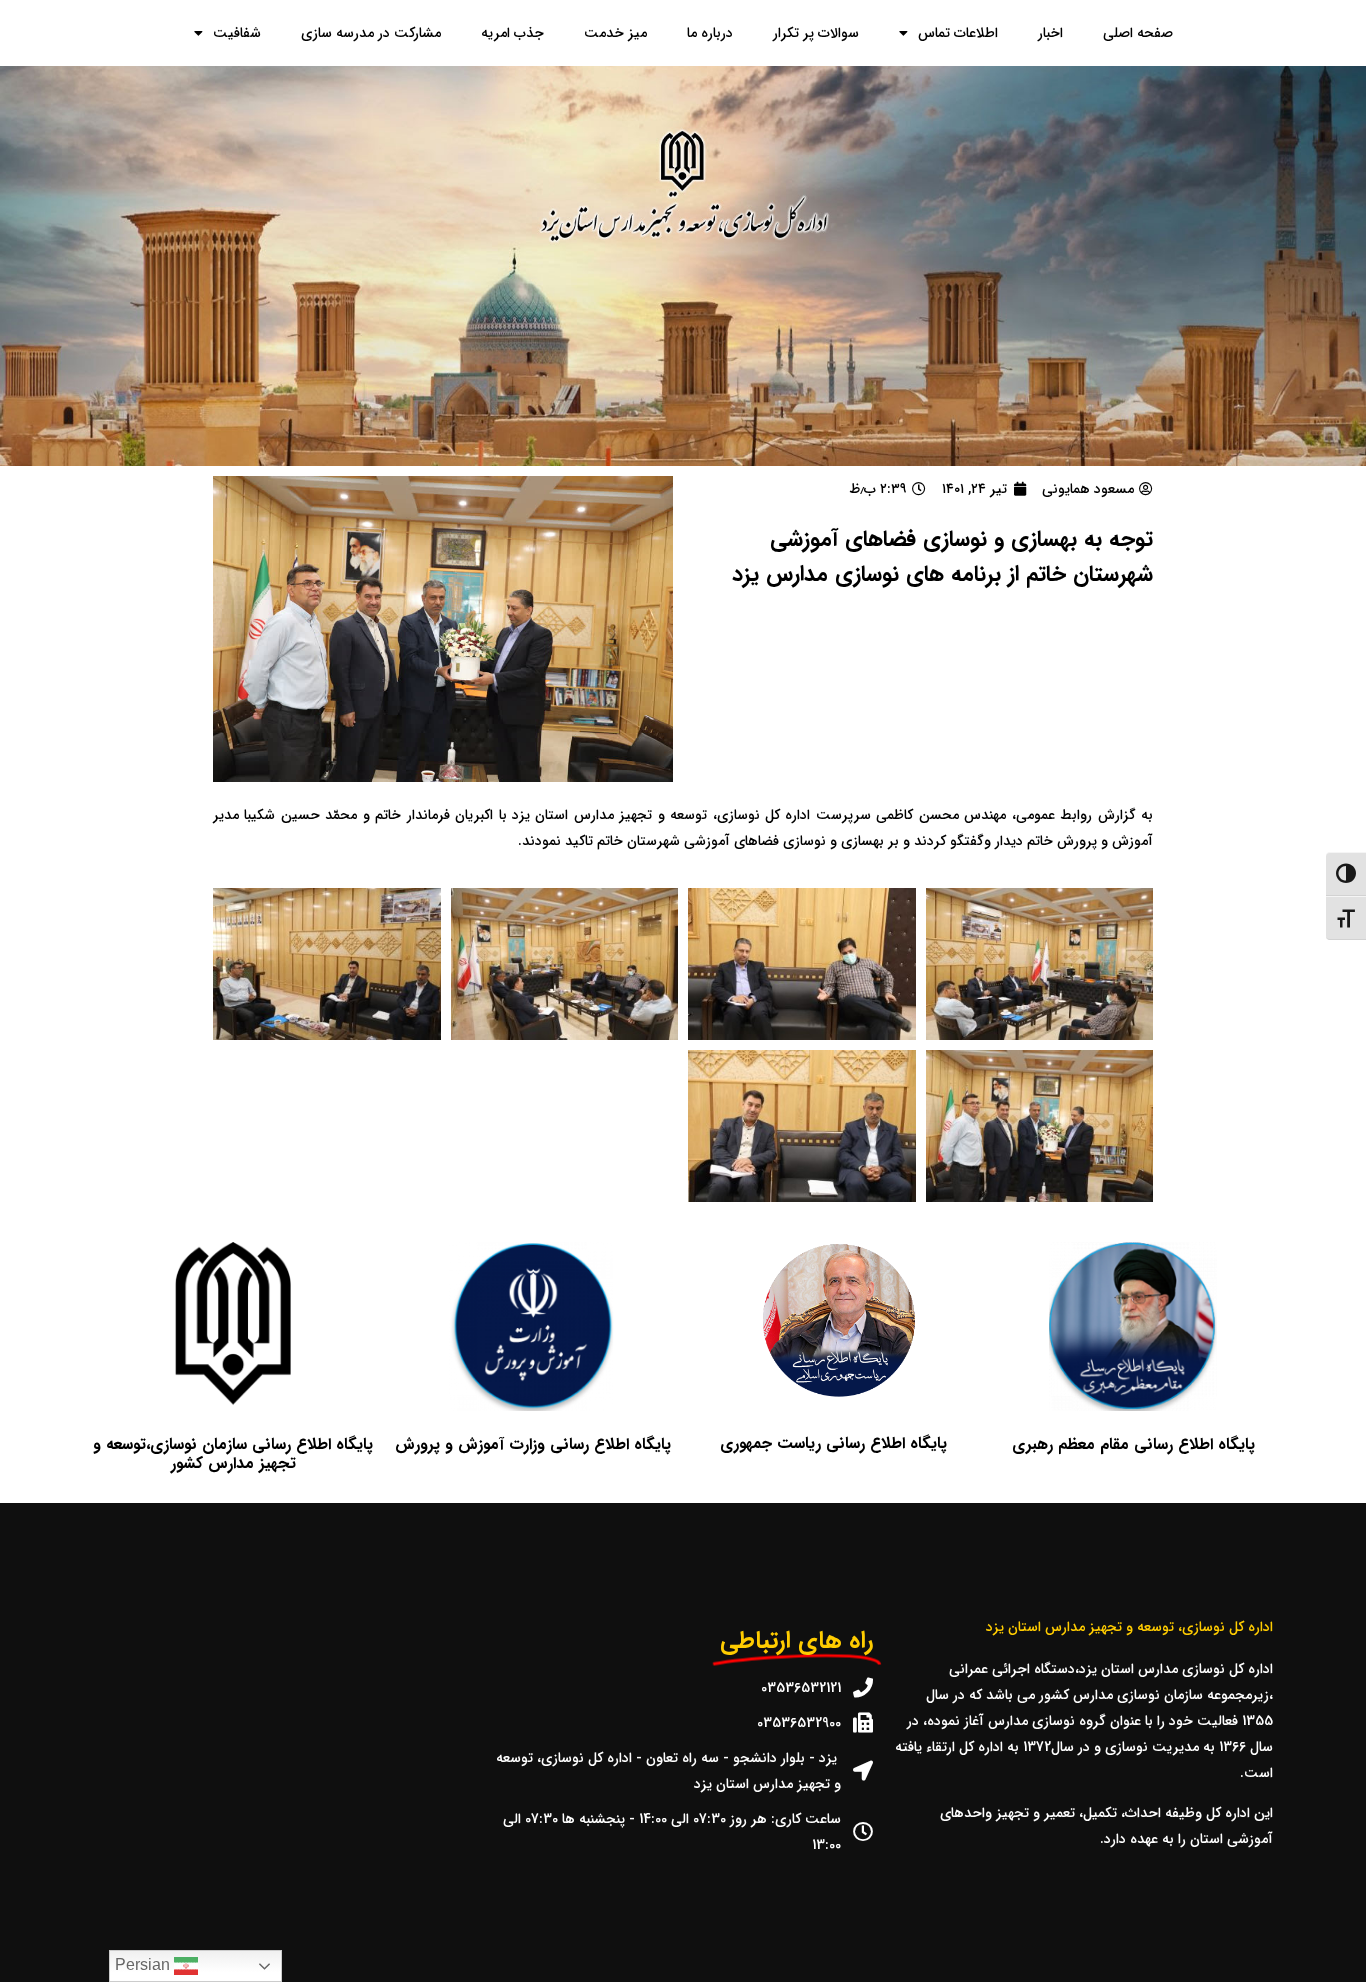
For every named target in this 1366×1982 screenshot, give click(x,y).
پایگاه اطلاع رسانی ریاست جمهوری (833, 1443)
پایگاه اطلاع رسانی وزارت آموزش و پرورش (533, 1444)
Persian (144, 1964)
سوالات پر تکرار (816, 33)
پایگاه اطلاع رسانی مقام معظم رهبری (1133, 1444)
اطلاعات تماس (958, 33)
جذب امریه (512, 33)
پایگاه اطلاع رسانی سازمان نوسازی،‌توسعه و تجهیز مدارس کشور (233, 1454)
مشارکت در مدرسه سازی (371, 33)
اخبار (1050, 33)
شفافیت (237, 33)
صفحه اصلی (1138, 33)
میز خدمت (615, 33)
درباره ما (710, 33)
